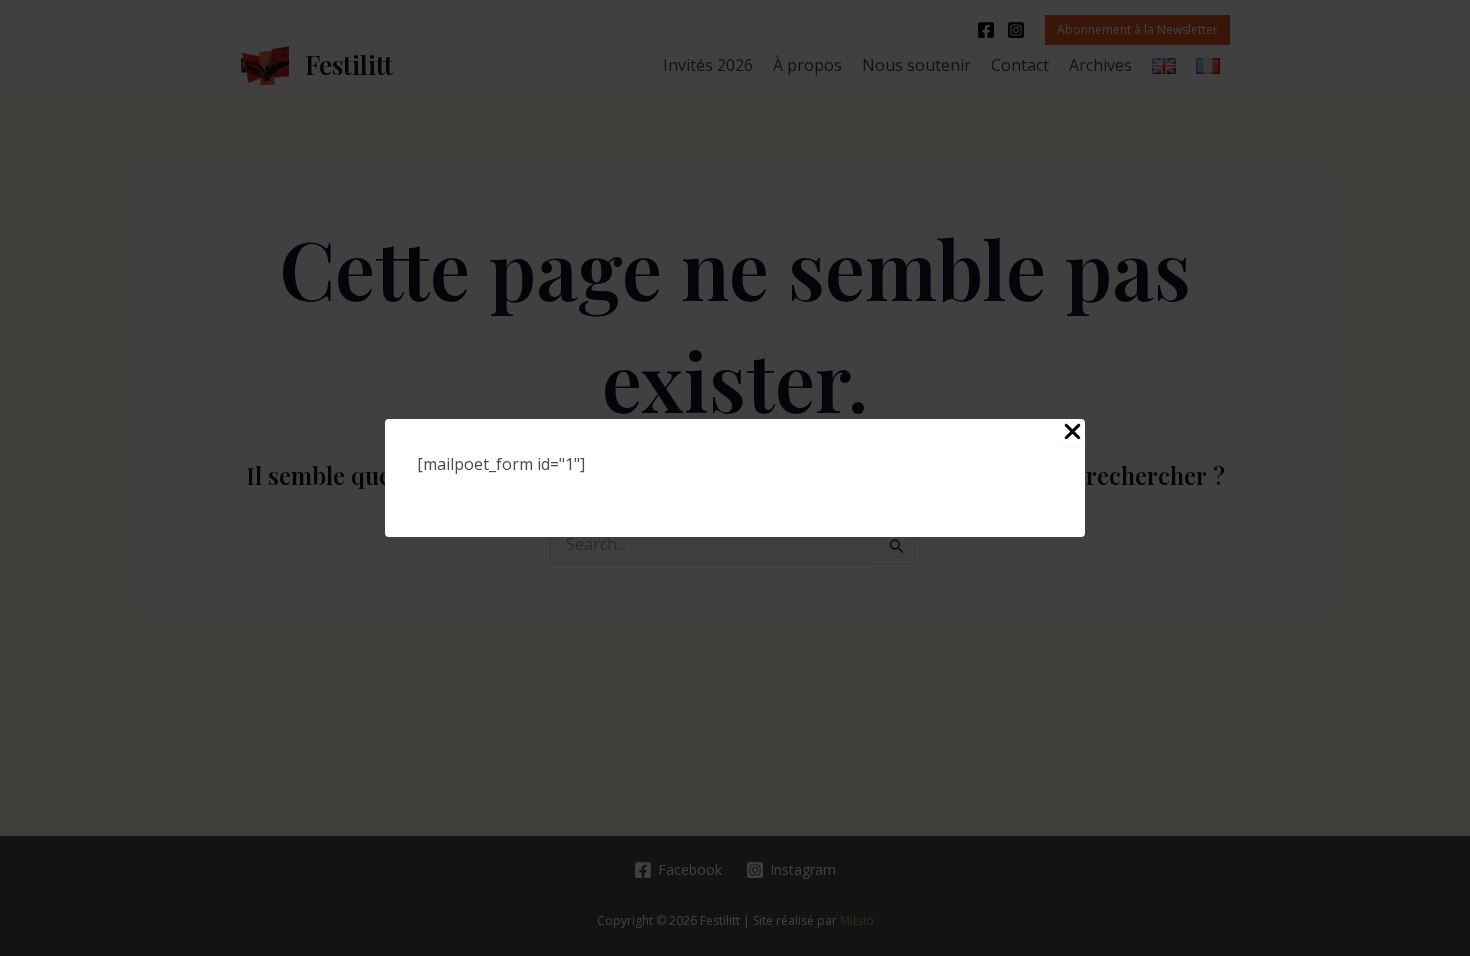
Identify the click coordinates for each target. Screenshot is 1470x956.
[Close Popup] (1072, 432)
